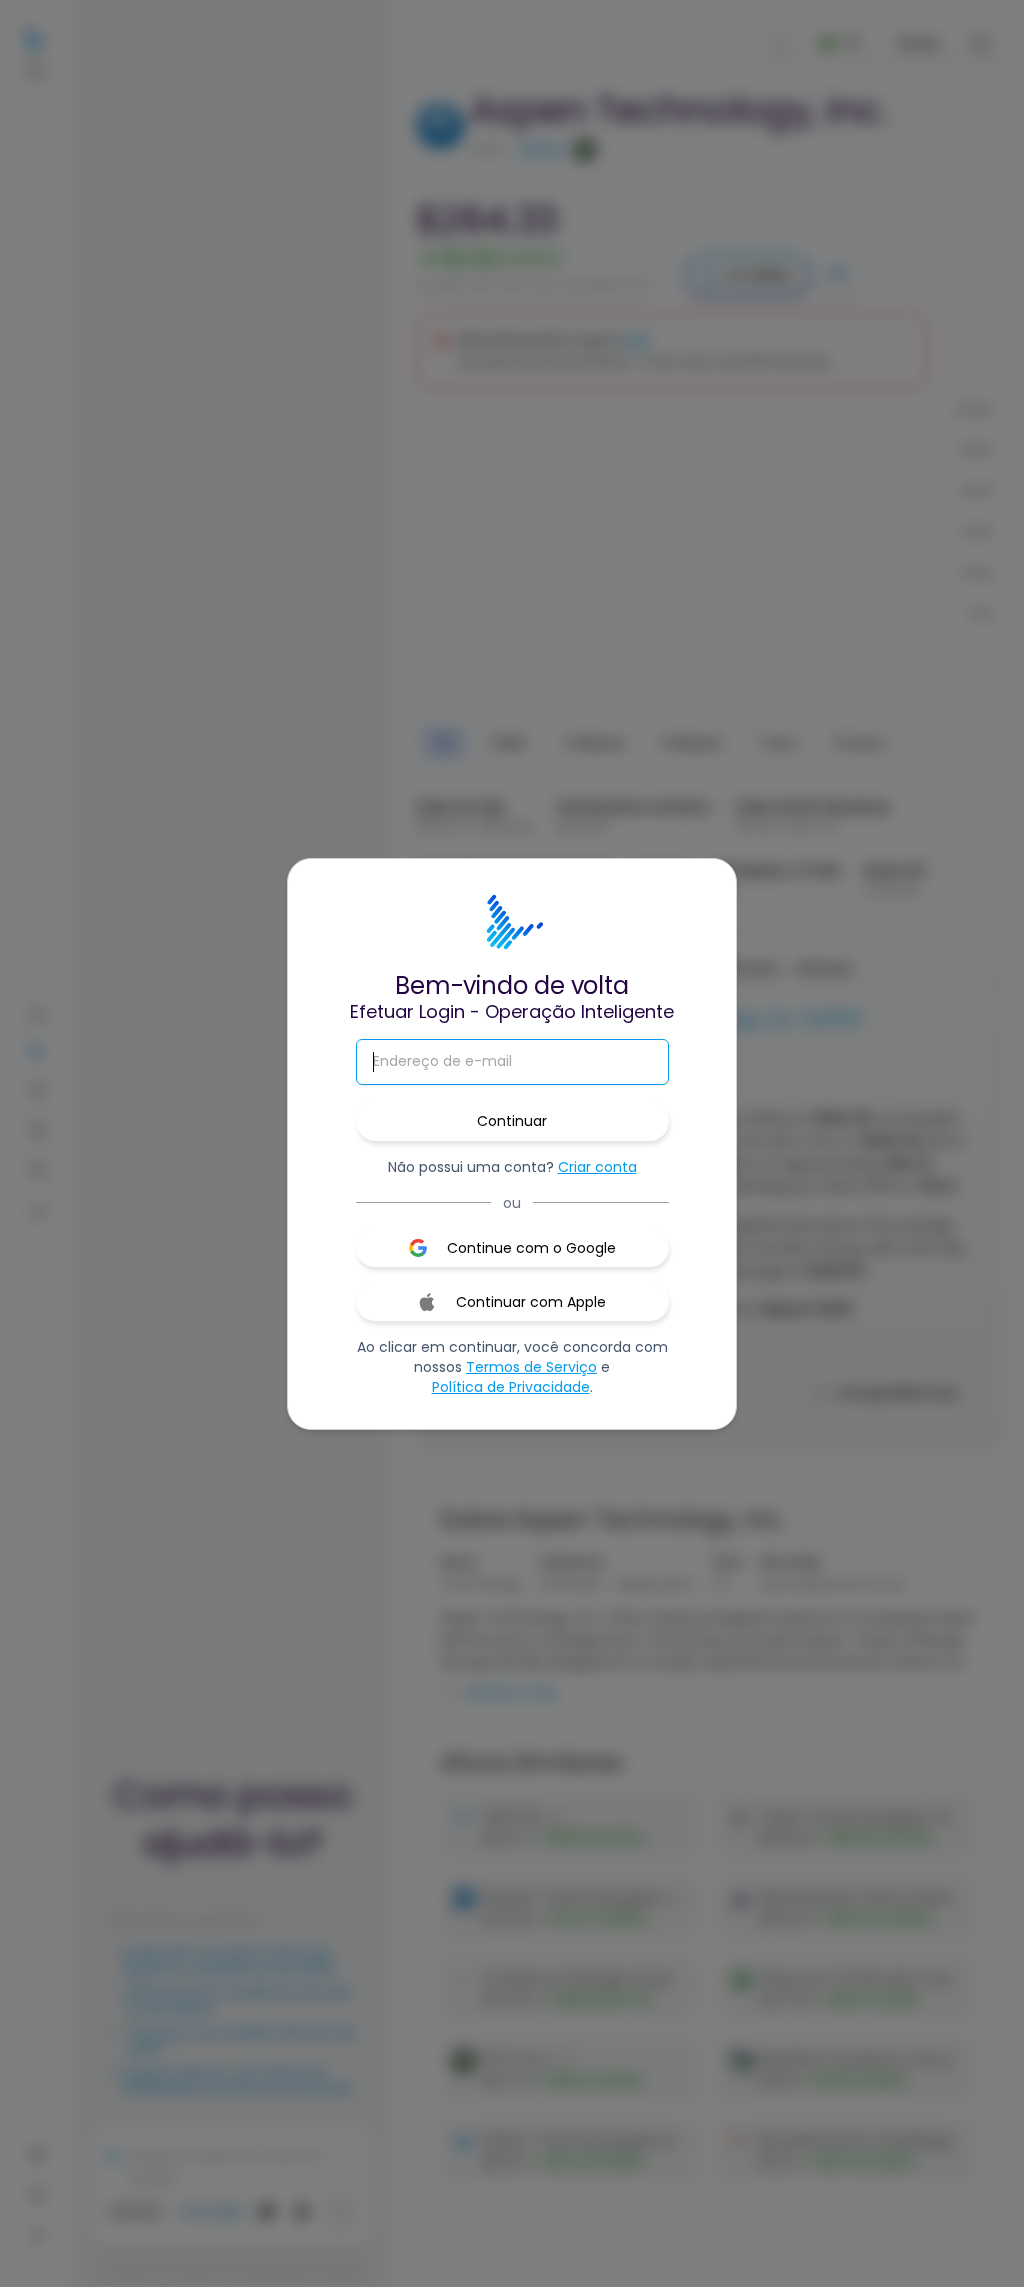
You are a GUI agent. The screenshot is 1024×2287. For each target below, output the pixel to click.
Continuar (512, 1121)
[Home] (512, 923)
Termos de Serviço (531, 1367)
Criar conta (597, 1167)
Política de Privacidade (511, 1387)
